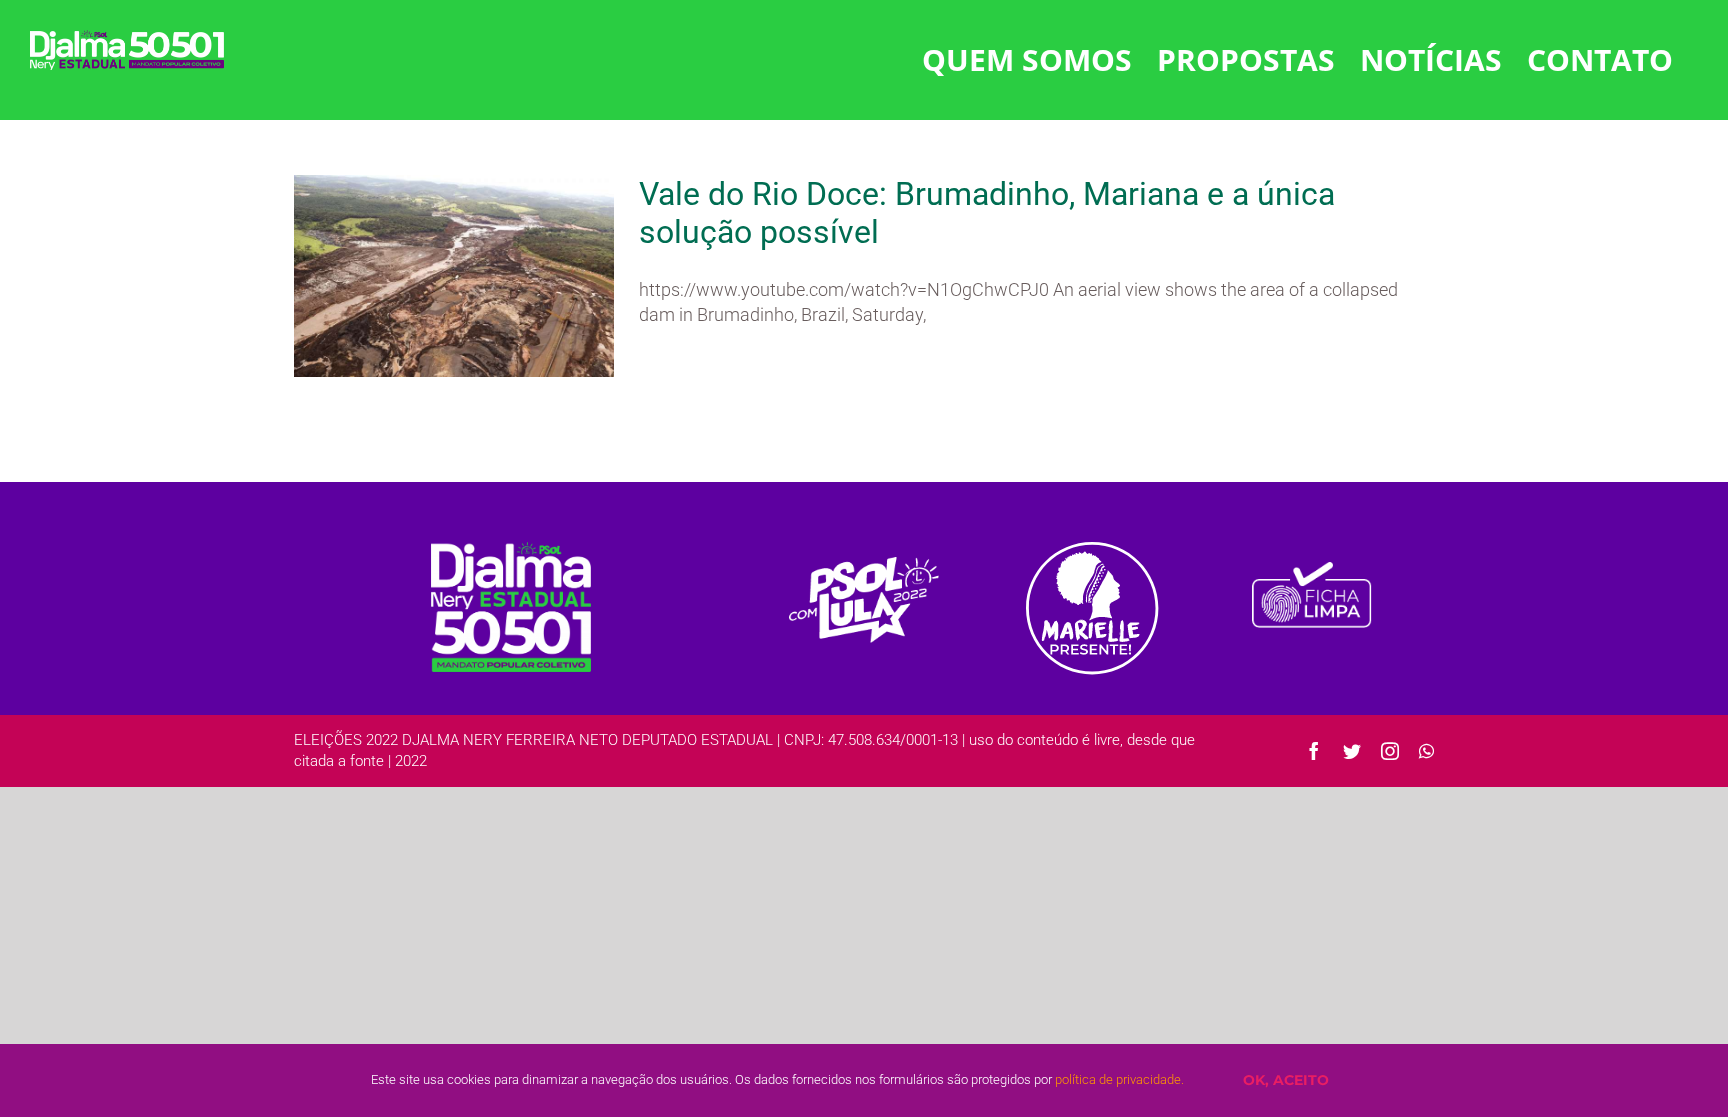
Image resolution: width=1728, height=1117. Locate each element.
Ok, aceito (1286, 1080)
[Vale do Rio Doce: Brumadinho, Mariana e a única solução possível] (454, 276)
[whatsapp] (1426, 751)
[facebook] (1314, 751)
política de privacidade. (1119, 1079)
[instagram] (1390, 751)
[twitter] (1352, 751)
